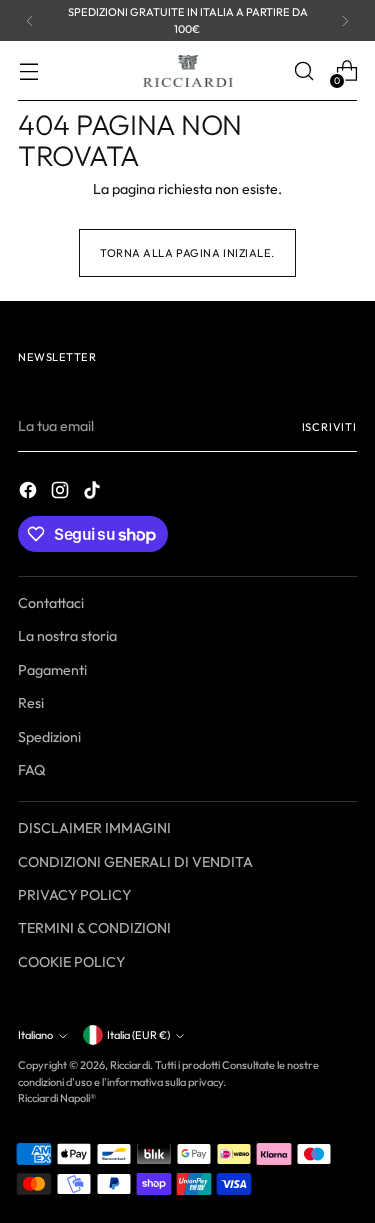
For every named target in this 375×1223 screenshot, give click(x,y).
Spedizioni (49, 737)
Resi (31, 703)
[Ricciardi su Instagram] (62, 493)
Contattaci (51, 603)
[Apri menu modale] (28, 71)
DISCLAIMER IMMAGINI (94, 828)
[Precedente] (30, 20)
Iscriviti (329, 427)
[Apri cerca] (303, 71)
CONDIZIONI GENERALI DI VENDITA (135, 862)
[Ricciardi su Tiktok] (94, 493)
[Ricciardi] (188, 71)
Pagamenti (52, 670)
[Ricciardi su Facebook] (30, 493)
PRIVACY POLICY (74, 895)
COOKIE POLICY (71, 962)
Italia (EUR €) (138, 1035)
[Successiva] (345, 20)
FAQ (32, 770)
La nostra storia (67, 636)
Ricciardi (130, 1065)
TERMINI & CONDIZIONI (94, 928)
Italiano (35, 1035)
